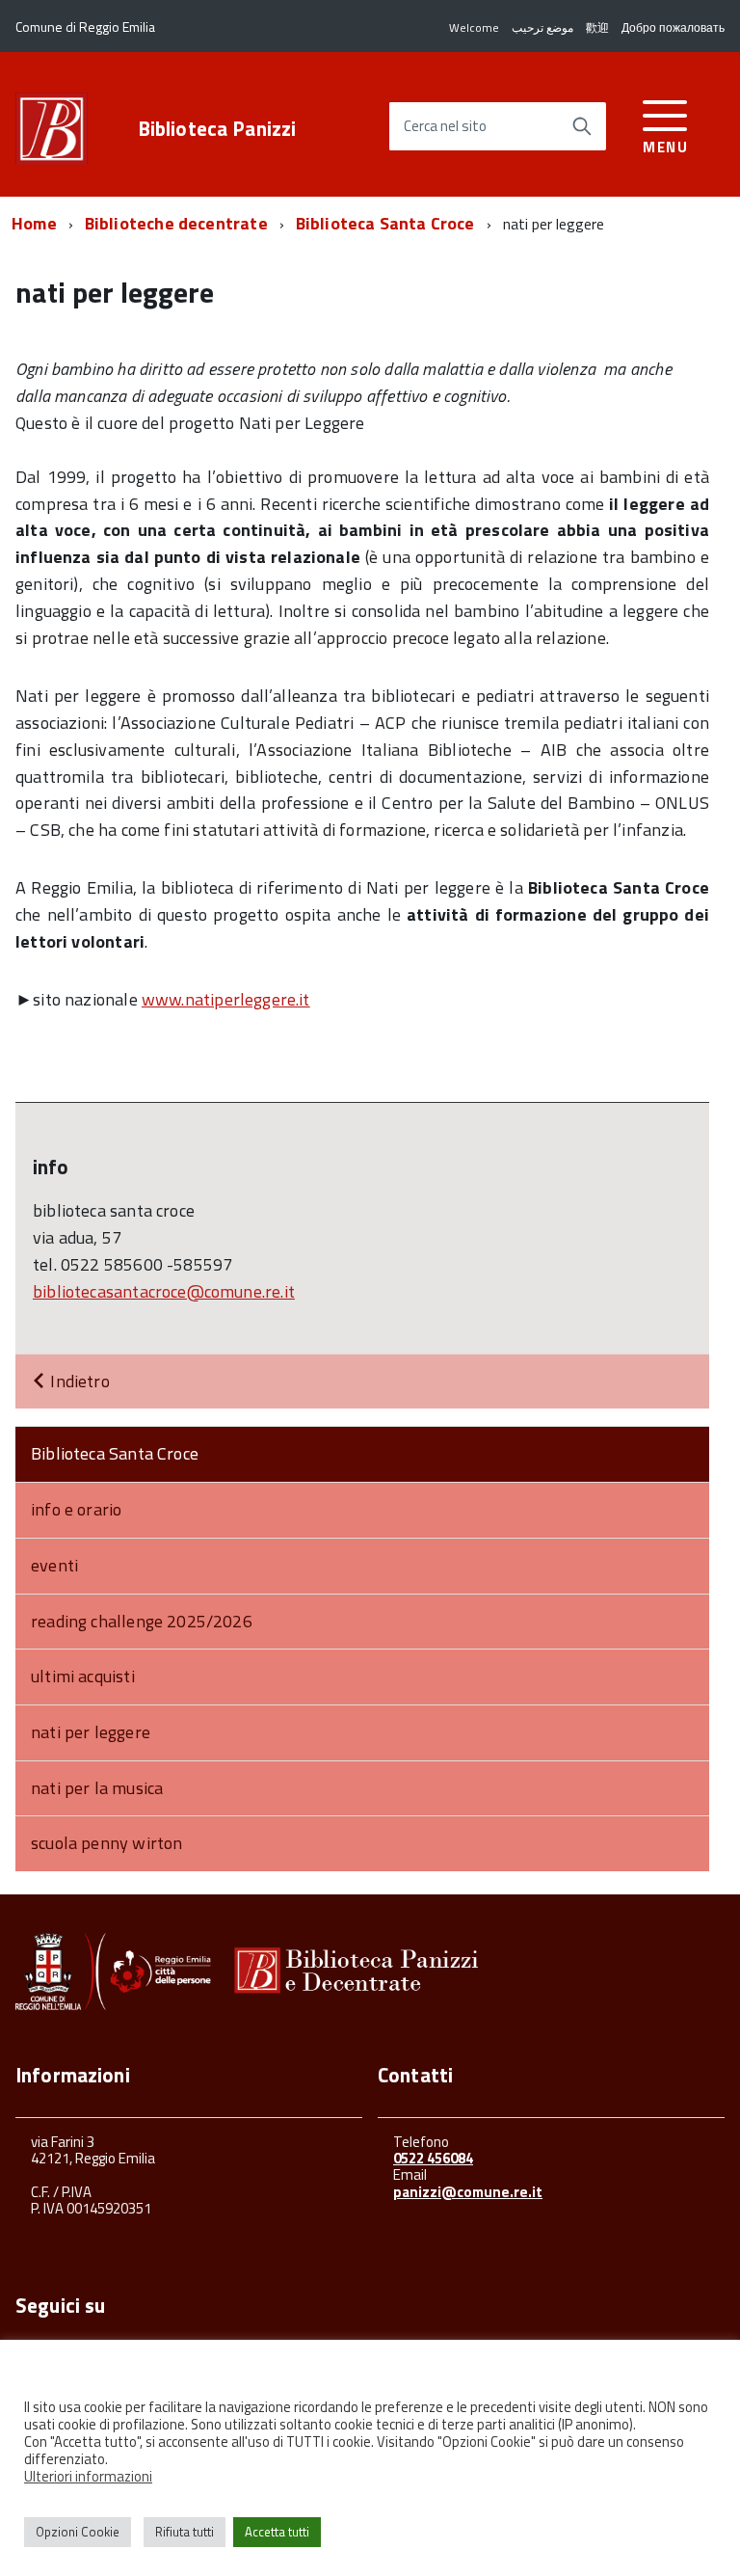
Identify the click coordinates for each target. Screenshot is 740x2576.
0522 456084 (433, 2158)
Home (34, 223)
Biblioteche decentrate (176, 223)
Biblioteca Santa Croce (385, 223)
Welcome (474, 27)
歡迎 (597, 27)
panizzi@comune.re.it (468, 2192)
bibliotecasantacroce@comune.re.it (164, 1291)
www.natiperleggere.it (226, 999)
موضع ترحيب (542, 27)
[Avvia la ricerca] (582, 126)
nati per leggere (91, 1732)
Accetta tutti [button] (277, 2532)
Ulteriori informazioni (88, 2477)
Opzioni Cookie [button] (78, 2532)
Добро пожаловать (673, 27)
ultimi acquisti (83, 1676)
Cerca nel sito (445, 127)
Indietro (78, 1381)
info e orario (76, 1509)
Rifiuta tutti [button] (185, 2532)
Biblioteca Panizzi (217, 129)
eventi (54, 1565)
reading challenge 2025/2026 (142, 1621)
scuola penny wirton (106, 1843)
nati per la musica (97, 1788)
